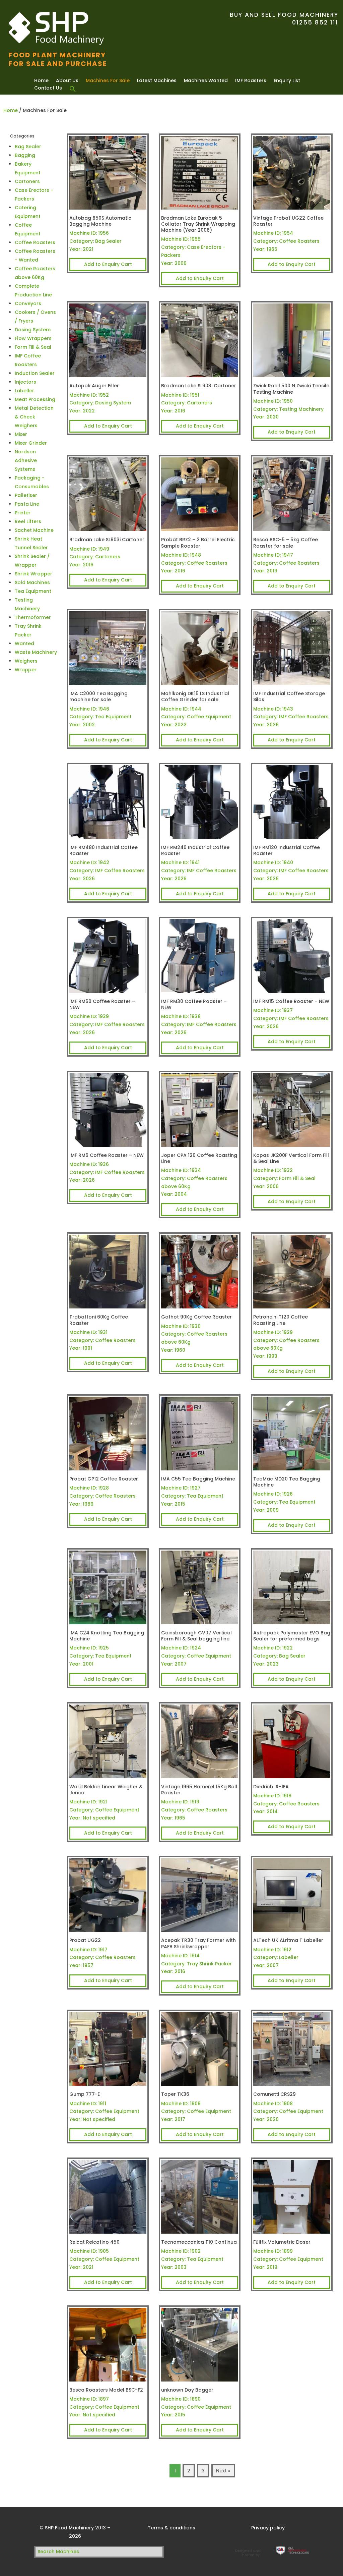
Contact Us (48, 88)
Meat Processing (35, 399)
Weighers (26, 661)
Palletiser (26, 495)
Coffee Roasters (35, 242)
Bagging (25, 155)
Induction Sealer (35, 373)
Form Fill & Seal (33, 347)
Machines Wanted (206, 80)
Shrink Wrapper (33, 574)
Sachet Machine (34, 530)
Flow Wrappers (33, 338)
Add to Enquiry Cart (108, 264)
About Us (67, 80)
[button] (73, 89)
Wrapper (26, 670)
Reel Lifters (28, 521)
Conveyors (28, 303)
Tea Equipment (33, 591)
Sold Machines (32, 582)
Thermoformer (33, 617)
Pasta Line (27, 504)
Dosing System (33, 330)
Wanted (24, 643)
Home (41, 80)
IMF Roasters (251, 80)
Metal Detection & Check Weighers (34, 417)
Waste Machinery (36, 652)
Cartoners (27, 181)
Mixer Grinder (31, 443)
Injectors (25, 382)
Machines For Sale (108, 80)
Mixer (21, 434)
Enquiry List (287, 80)
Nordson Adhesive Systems (26, 460)
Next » (223, 2471)
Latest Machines (157, 80)
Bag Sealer (28, 147)
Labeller (24, 391)
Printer (23, 513)
